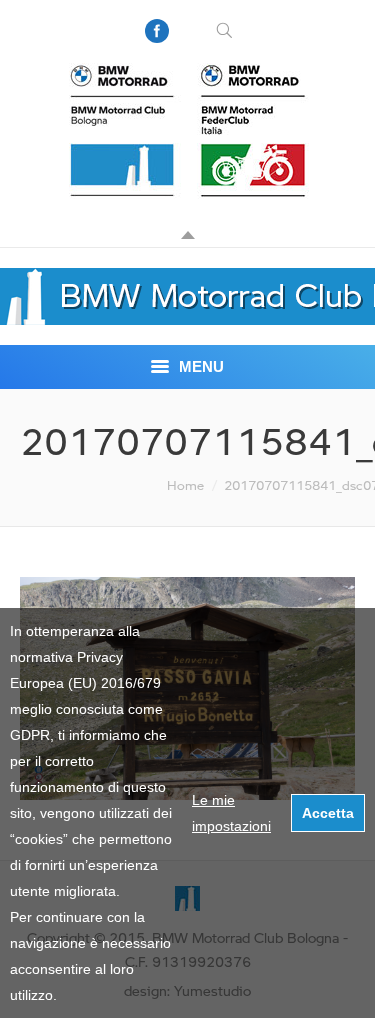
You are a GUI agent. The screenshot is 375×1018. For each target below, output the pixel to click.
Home (185, 485)
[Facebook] (157, 31)
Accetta (328, 813)
